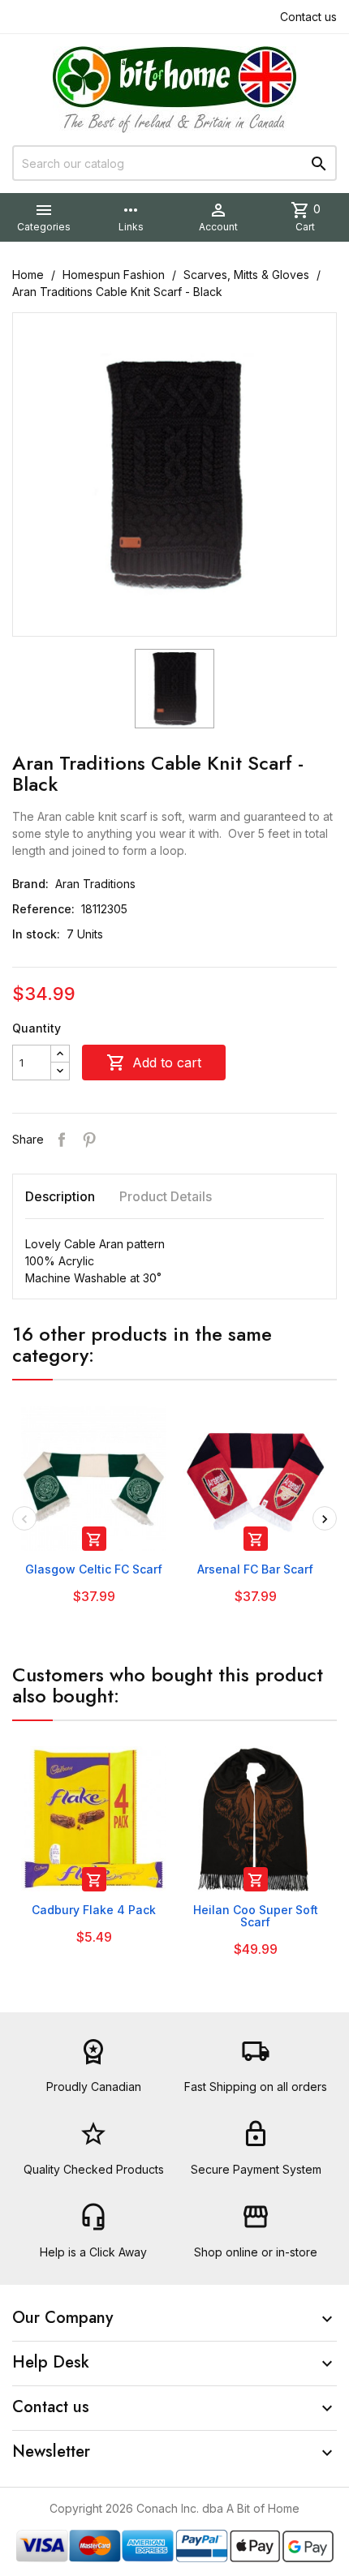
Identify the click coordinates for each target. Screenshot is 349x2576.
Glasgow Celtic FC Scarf (94, 1569)
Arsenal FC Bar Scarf (255, 1569)
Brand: (30, 884)
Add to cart (154, 1063)
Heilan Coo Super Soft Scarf (256, 1916)
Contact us (308, 17)
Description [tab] (60, 1196)
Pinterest (89, 1140)
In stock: (36, 934)
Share (62, 1140)
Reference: (43, 909)
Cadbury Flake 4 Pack (94, 1910)
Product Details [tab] (166, 1196)
